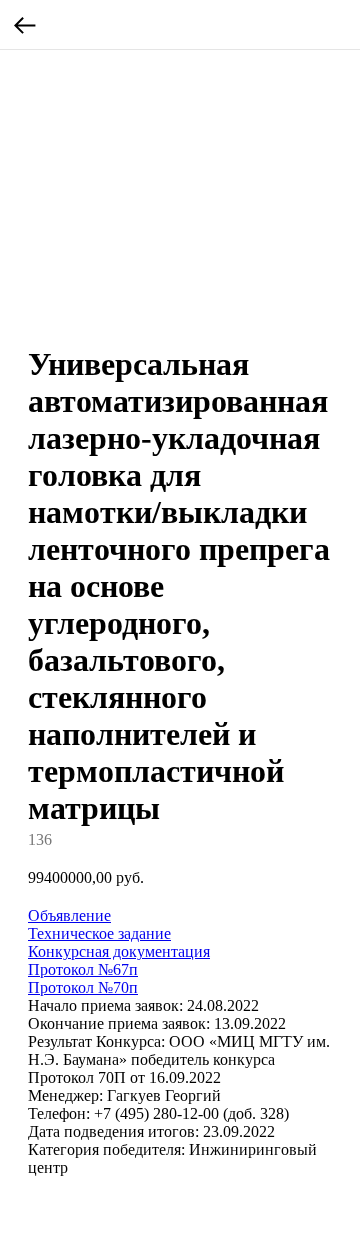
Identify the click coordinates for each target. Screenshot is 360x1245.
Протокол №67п (83, 969)
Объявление (69, 915)
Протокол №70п (83, 987)
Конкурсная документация (119, 951)
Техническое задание (99, 933)
